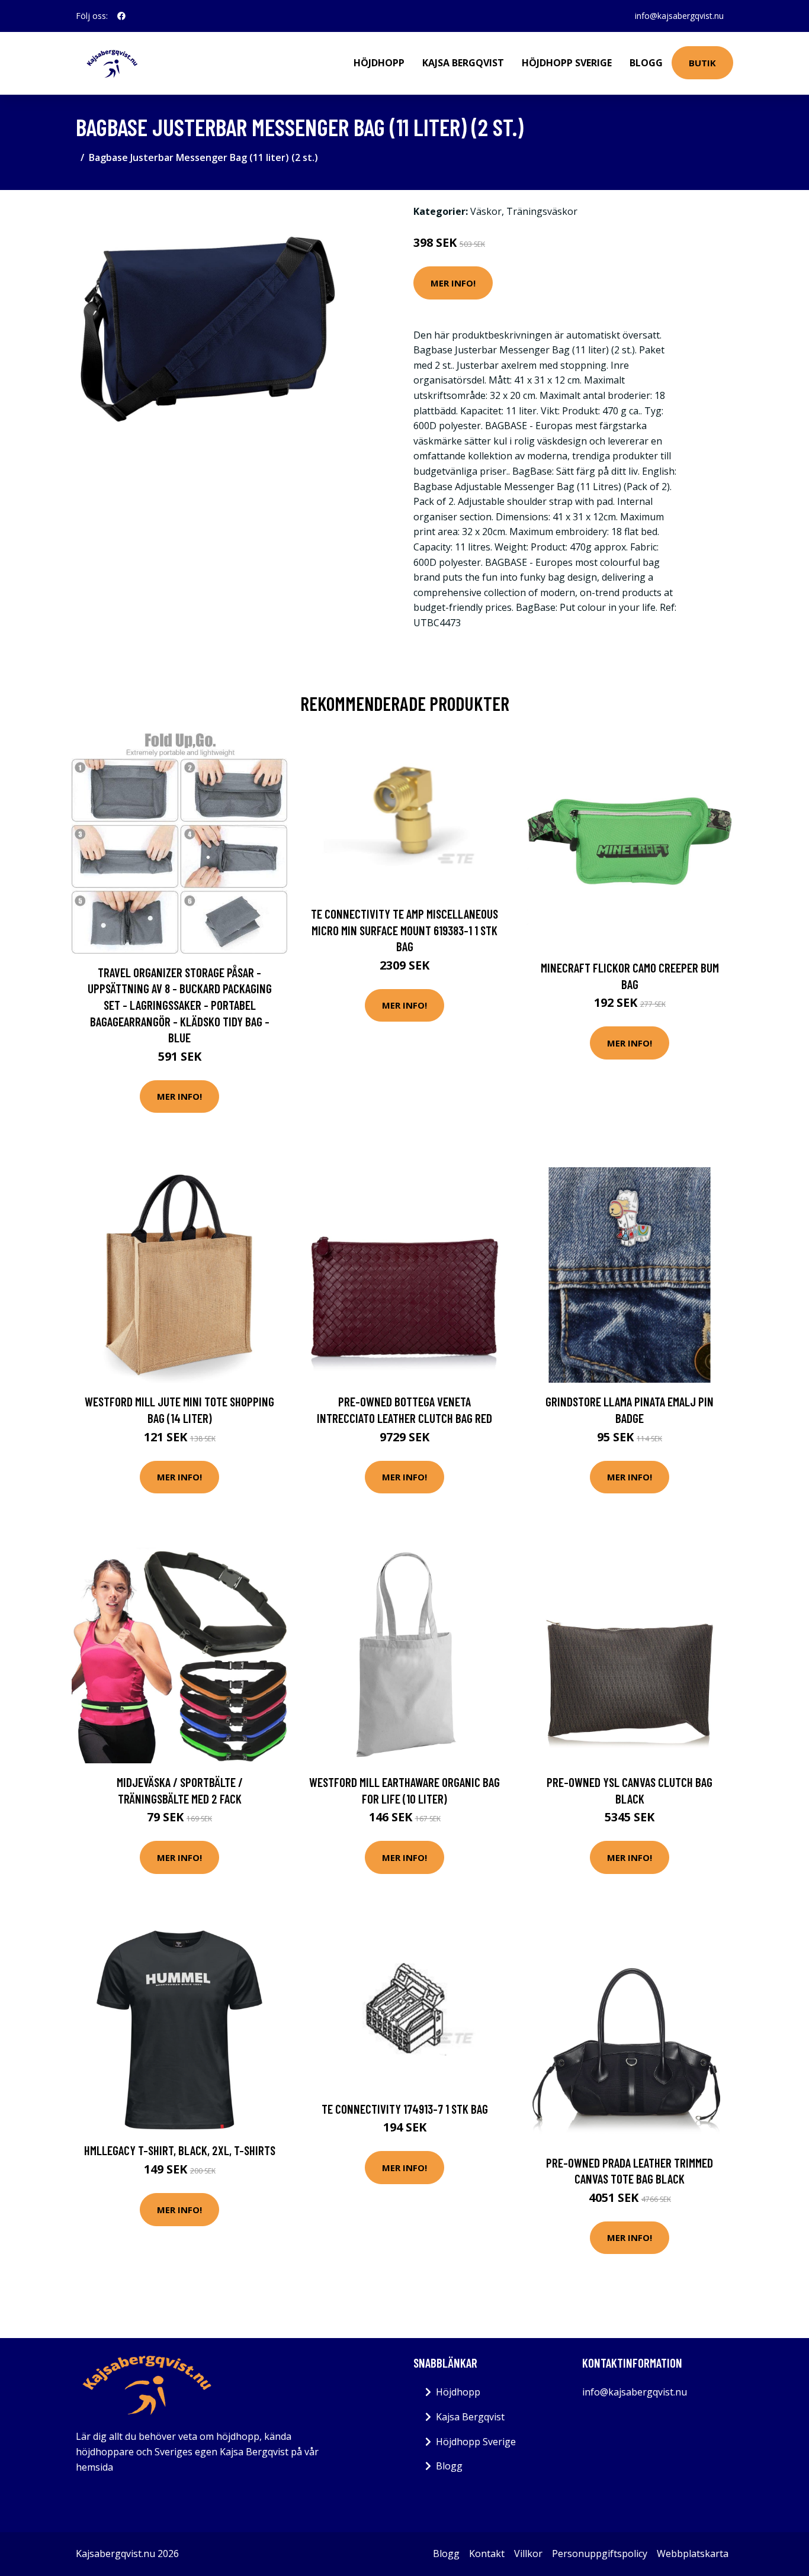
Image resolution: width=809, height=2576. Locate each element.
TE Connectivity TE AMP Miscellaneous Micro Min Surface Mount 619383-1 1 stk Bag (404, 930)
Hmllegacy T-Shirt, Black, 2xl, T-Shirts (180, 2150)
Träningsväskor (542, 211)
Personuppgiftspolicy (600, 2554)
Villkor (528, 2554)
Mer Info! (453, 283)
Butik (702, 63)
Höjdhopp (379, 63)
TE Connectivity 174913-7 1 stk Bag (405, 2109)
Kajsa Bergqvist (463, 63)
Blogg (646, 63)
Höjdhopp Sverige (567, 63)
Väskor (486, 211)
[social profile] (121, 16)
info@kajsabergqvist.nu (679, 16)
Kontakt (487, 2554)
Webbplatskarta (693, 2554)
